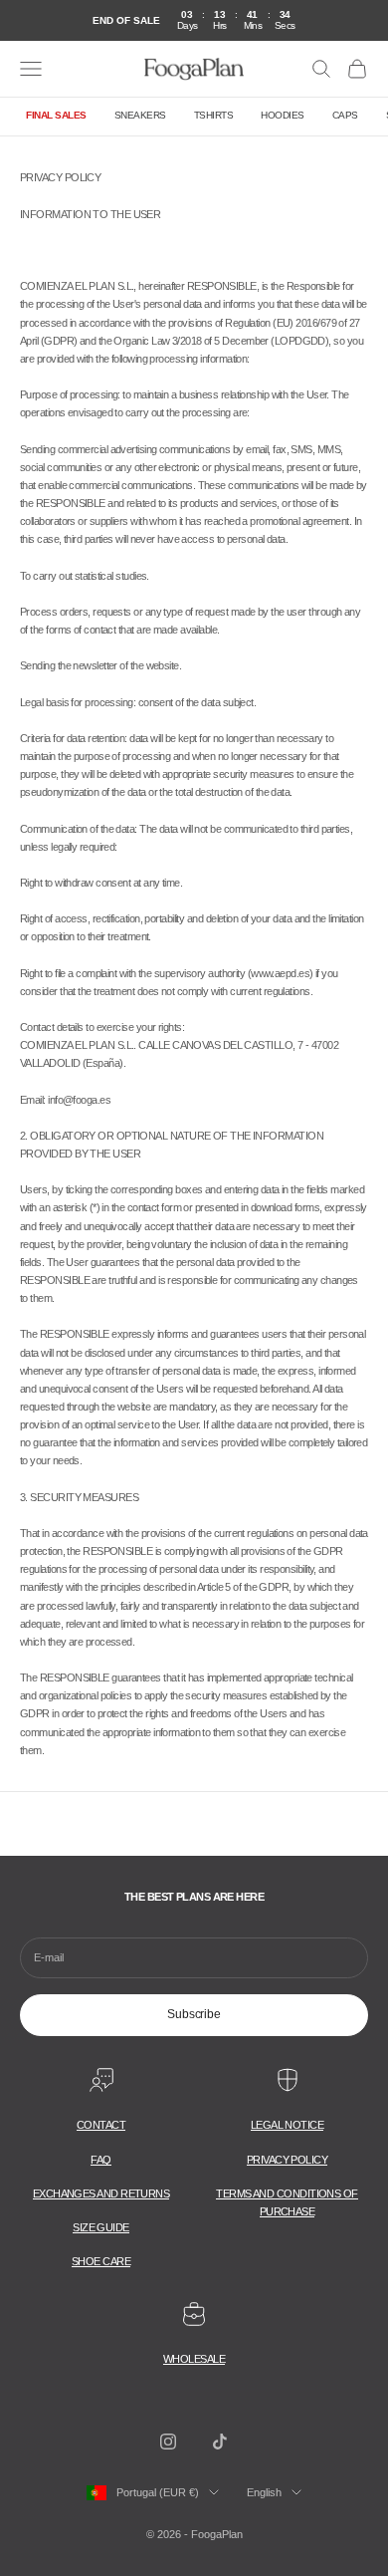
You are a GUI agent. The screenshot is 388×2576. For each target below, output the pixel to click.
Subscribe (194, 2014)
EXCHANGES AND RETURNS (101, 2193)
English (264, 2492)
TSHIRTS (214, 115)
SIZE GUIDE (101, 2227)
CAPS (345, 115)
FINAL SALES (56, 115)
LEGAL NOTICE (287, 2125)
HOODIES (283, 115)
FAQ (100, 2160)
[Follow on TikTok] (220, 2442)
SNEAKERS (140, 115)
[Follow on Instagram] (168, 2442)
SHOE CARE (101, 2261)
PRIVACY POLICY (287, 2160)
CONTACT (101, 2125)
